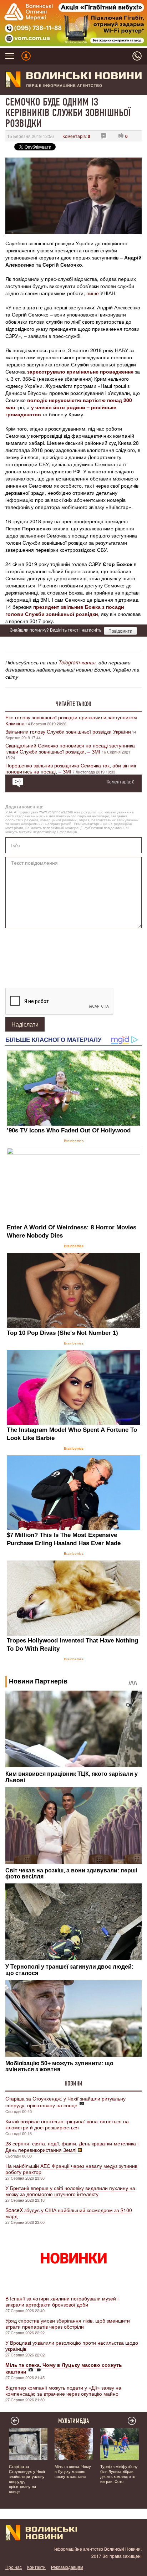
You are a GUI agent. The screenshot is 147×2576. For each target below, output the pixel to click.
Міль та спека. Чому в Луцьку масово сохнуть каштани (73, 2471)
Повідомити (120, 631)
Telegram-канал (77, 662)
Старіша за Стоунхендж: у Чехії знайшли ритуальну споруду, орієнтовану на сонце (65, 2102)
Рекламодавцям (67, 2567)
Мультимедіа (74, 2421)
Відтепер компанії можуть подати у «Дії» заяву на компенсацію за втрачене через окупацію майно (63, 2390)
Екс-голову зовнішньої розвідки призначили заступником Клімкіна (71, 720)
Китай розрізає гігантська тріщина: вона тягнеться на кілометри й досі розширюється (67, 2124)
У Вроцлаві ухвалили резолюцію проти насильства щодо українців (72, 2346)
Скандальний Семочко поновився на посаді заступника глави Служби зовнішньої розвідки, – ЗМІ (70, 748)
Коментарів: (76, 136)
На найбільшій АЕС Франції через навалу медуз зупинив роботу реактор (71, 2169)
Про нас (14, 2567)
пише (93, 293)
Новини (73, 2083)
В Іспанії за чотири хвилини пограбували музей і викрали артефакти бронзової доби (62, 2301)
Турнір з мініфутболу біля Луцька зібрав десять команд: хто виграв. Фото (119, 2474)
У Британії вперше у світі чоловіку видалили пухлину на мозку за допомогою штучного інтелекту (70, 2191)
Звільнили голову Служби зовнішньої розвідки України (68, 731)
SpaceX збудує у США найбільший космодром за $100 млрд (69, 2213)
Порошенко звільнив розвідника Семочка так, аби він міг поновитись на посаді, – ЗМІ (71, 768)
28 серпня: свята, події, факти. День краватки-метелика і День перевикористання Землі (72, 2146)
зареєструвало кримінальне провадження (80, 371)
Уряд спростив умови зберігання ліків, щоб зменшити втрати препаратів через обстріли (68, 2323)
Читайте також (73, 704)
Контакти (36, 2567)
